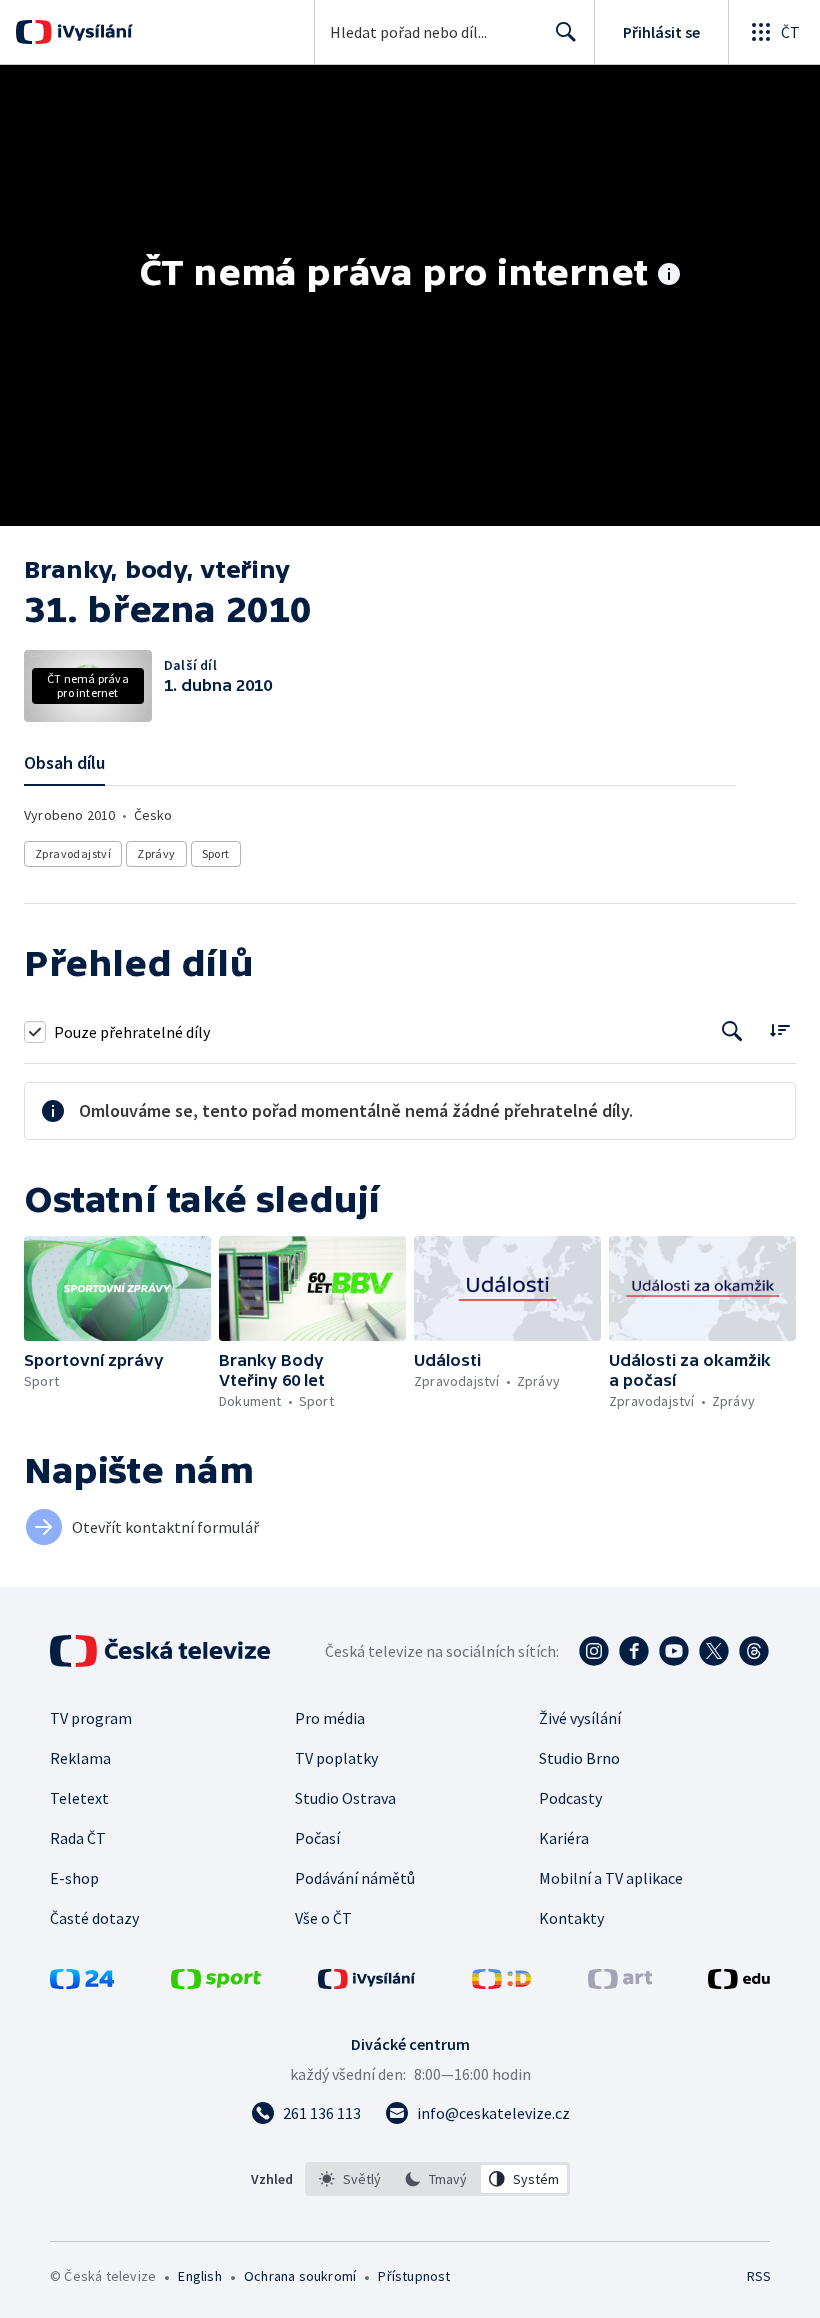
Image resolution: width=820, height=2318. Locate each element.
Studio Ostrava (345, 1798)
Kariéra (564, 1838)
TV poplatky (336, 1758)
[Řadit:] (779, 1029)
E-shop (74, 1878)
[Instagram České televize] (594, 1651)
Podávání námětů (355, 1878)
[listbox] (437, 2179)
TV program (91, 1718)
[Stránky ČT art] (620, 1983)
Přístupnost (414, 2276)
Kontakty (571, 1918)
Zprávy (156, 853)
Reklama (80, 1758)
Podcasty (570, 1798)
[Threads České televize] (754, 1651)
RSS (758, 2276)
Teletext (79, 1798)
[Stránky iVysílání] (367, 1983)
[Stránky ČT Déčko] (501, 1983)
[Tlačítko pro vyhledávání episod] (732, 1031)
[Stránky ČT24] (82, 1983)
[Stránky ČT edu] (739, 1983)
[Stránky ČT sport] (216, 1983)
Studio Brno (579, 1758)
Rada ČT (78, 1838)
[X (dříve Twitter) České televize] (714, 1651)
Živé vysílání (580, 1718)
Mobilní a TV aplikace (611, 1878)
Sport (216, 853)
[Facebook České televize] (634, 1651)
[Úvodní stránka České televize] (162, 1651)
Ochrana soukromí (300, 2276)
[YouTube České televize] (674, 1651)
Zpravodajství (73, 853)
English (199, 2276)
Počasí (317, 1838)
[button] (117, 1288)
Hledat (566, 32)
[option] (350, 2179)
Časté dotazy (94, 1918)
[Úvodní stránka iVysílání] (92, 32)
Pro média (330, 1718)
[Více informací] (669, 276)
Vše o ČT (323, 1918)
